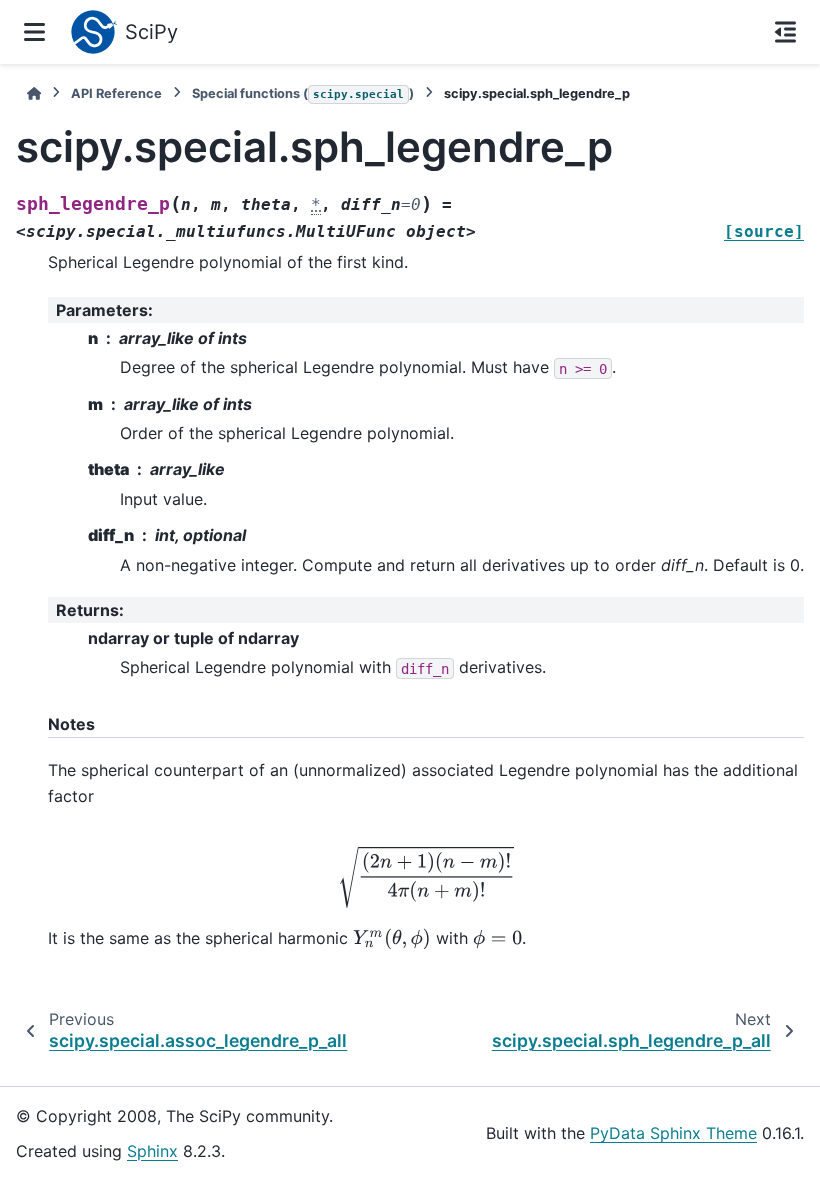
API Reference (116, 93)
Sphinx (152, 1151)
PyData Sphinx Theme (673, 1133)
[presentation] (426, 876)
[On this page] (785, 32)
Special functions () (303, 93)
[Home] (34, 93)
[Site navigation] (34, 32)
